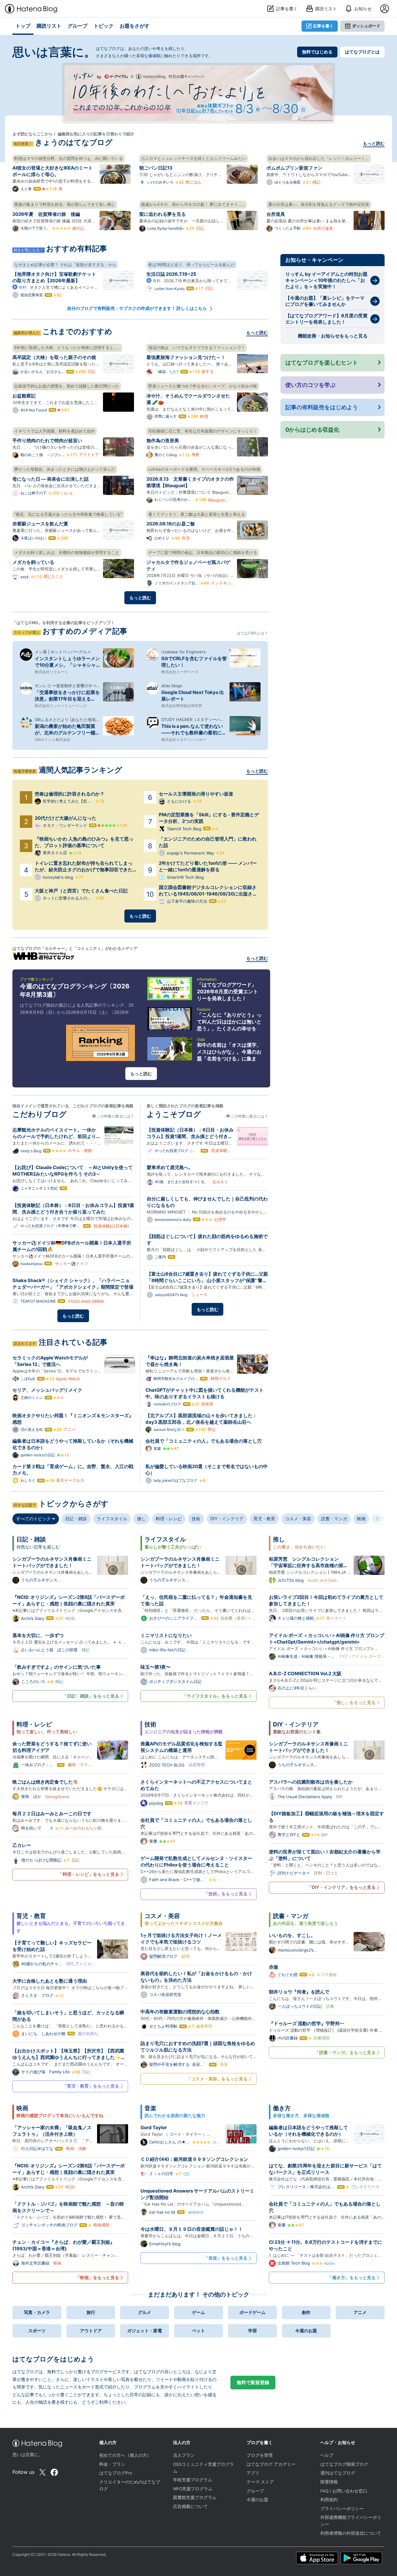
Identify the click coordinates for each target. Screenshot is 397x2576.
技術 (196, 1519)
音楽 (380, 1519)
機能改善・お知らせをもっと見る (333, 336)
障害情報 (329, 2482)
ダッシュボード (366, 26)
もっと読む (374, 143)
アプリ (253, 2473)
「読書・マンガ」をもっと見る (345, 2052)
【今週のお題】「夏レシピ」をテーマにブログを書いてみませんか (325, 301)
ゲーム (198, 2312)
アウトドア (91, 2331)
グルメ (145, 2312)
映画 (361, 1519)
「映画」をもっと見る (97, 2277)
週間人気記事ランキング (80, 770)
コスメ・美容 (298, 1519)
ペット (198, 2331)
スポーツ (37, 2331)
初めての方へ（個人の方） (125, 2455)
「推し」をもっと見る (354, 1702)
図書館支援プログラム (195, 2497)
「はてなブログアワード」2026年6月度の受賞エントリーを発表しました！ (227, 991)
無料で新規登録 (253, 2382)
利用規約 (329, 2500)
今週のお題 (306, 2331)
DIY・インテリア (227, 1519)
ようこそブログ (174, 1114)
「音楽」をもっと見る (226, 2258)
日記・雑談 (76, 1519)
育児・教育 (264, 1519)
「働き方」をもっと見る (352, 2277)
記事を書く (323, 26)
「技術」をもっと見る (226, 1894)
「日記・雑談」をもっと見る (91, 1696)
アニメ (360, 2312)
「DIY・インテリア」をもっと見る (341, 1887)
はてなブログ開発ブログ (344, 2464)
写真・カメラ (37, 2312)
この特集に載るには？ (115, 1116)
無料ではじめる (317, 52)
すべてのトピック (34, 1519)
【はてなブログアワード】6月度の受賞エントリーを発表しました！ (326, 319)
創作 (306, 2312)
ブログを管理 (260, 2455)
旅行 (91, 2312)
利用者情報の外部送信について (351, 2533)
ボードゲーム (252, 2312)
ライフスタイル (112, 1519)
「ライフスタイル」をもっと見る (215, 1696)
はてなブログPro (116, 2473)
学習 (252, 2331)
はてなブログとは (362, 52)
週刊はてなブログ (338, 2473)
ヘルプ (327, 2455)
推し (141, 1519)
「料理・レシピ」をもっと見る (89, 1874)
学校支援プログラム (193, 2480)
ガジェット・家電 (145, 2331)
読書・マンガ (334, 1519)
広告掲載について (190, 2506)
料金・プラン (112, 2464)
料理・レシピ (169, 1519)
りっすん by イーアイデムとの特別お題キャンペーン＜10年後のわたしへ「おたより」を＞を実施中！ (326, 280)
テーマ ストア (260, 2482)
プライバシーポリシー (342, 2509)
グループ (255, 2491)
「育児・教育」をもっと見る (91, 2086)
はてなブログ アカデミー (271, 2464)
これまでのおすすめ (77, 331)
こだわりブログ (40, 1114)
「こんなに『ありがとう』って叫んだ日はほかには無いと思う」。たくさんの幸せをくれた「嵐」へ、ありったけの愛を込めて (229, 1028)
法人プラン (184, 2455)
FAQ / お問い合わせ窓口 (344, 2491)
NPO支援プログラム (193, 2489)
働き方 (282, 2108)
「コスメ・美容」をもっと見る (217, 2079)
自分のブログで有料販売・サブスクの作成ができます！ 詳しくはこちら (137, 308)
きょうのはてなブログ (74, 142)
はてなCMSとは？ (252, 633)
